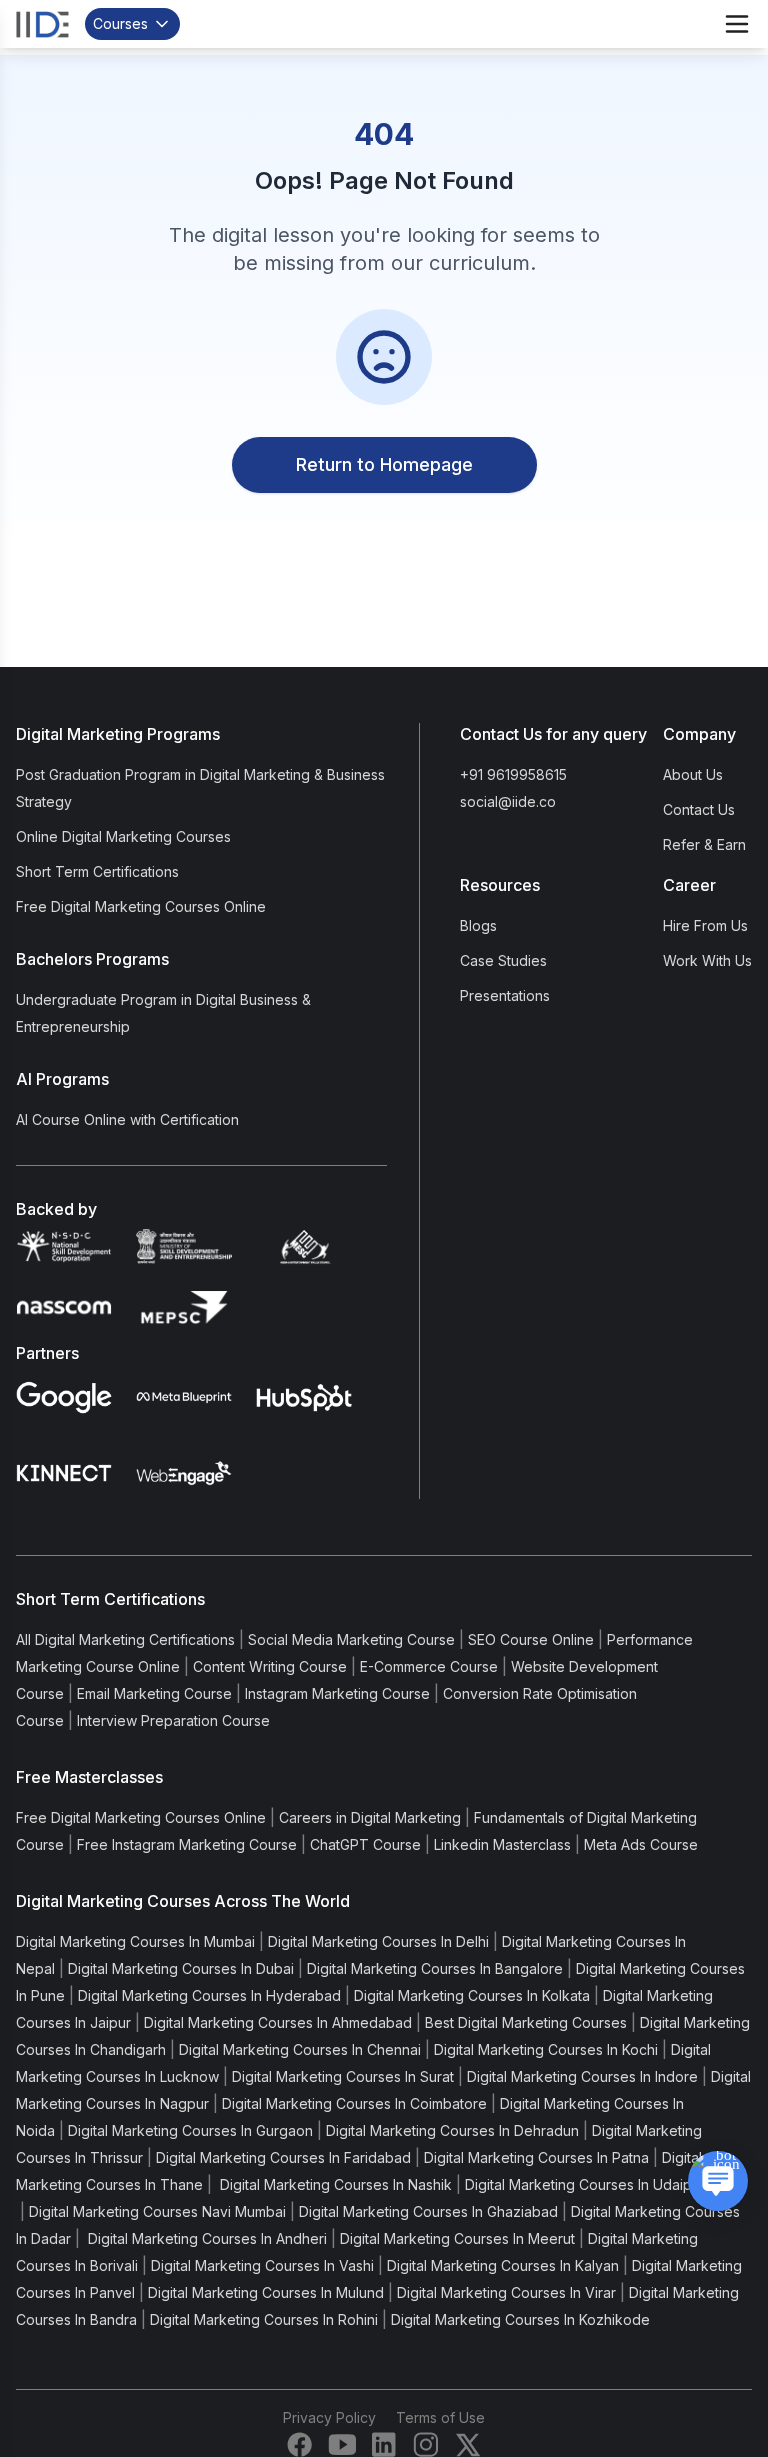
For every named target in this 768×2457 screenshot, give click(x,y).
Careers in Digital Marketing (370, 1817)
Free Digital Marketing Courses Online (141, 906)
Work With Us (707, 960)
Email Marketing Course (154, 1693)
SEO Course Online (531, 1639)
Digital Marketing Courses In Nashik (334, 2184)
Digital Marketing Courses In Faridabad (283, 2157)
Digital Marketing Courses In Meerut (457, 2238)
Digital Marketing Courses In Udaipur (585, 2184)
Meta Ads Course (641, 1844)
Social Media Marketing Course (351, 1639)
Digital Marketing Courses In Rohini (264, 2319)
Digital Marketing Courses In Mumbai (135, 1941)
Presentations (505, 995)
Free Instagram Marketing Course (187, 1844)
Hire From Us (705, 925)
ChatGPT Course (365, 1844)
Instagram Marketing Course (337, 1693)
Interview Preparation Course (173, 1720)
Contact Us (699, 809)
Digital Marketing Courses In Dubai (181, 1968)
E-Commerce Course (429, 1666)
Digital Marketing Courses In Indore (582, 2076)
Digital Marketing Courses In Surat (343, 2076)
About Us (693, 774)
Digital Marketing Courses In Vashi (262, 2265)
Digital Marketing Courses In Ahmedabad (278, 2022)
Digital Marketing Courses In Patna (536, 2157)
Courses (120, 23)
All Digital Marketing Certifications (125, 1639)
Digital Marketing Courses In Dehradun (452, 2130)
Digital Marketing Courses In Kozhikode (520, 2319)
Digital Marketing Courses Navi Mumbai (157, 2211)
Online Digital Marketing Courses (123, 836)
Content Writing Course (270, 1666)
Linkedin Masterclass (502, 1844)
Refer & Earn (704, 844)
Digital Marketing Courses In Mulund (266, 2292)
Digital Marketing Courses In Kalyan (503, 2265)
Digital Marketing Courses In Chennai (300, 2049)
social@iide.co (508, 801)
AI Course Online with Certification (127, 1119)
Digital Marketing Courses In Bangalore (435, 1968)
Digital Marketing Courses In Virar (506, 2292)
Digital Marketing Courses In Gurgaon (190, 2130)
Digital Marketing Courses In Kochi (546, 2049)
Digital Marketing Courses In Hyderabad (209, 1995)
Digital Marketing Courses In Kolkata (472, 1995)
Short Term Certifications (97, 871)
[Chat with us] (718, 2181)
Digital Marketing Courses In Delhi (378, 1941)
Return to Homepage (384, 464)
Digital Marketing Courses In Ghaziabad (428, 2211)
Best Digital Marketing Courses (526, 2022)
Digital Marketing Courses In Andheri (205, 2238)
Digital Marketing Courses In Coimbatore (354, 2103)
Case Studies (503, 960)
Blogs (478, 925)
